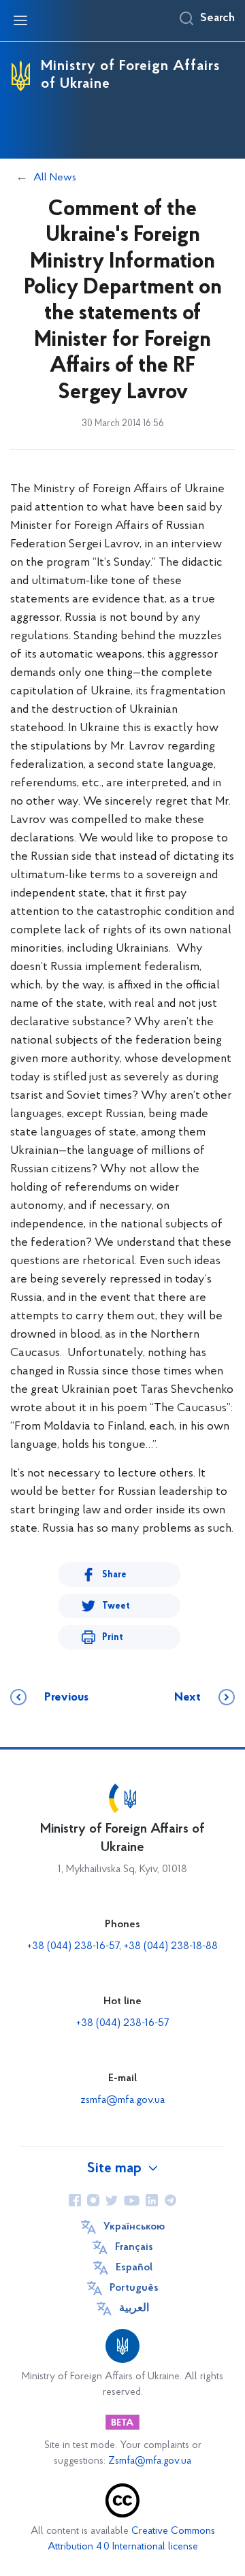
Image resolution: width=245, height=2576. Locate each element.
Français (134, 2247)
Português (134, 2288)
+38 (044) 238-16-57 (122, 2023)
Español (134, 2268)
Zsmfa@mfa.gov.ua (150, 2461)
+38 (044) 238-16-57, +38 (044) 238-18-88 (122, 1946)
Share (114, 1575)
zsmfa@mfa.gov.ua (122, 2100)
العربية (134, 2308)
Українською (134, 2227)
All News (55, 178)
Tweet (116, 1606)
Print (113, 1638)
